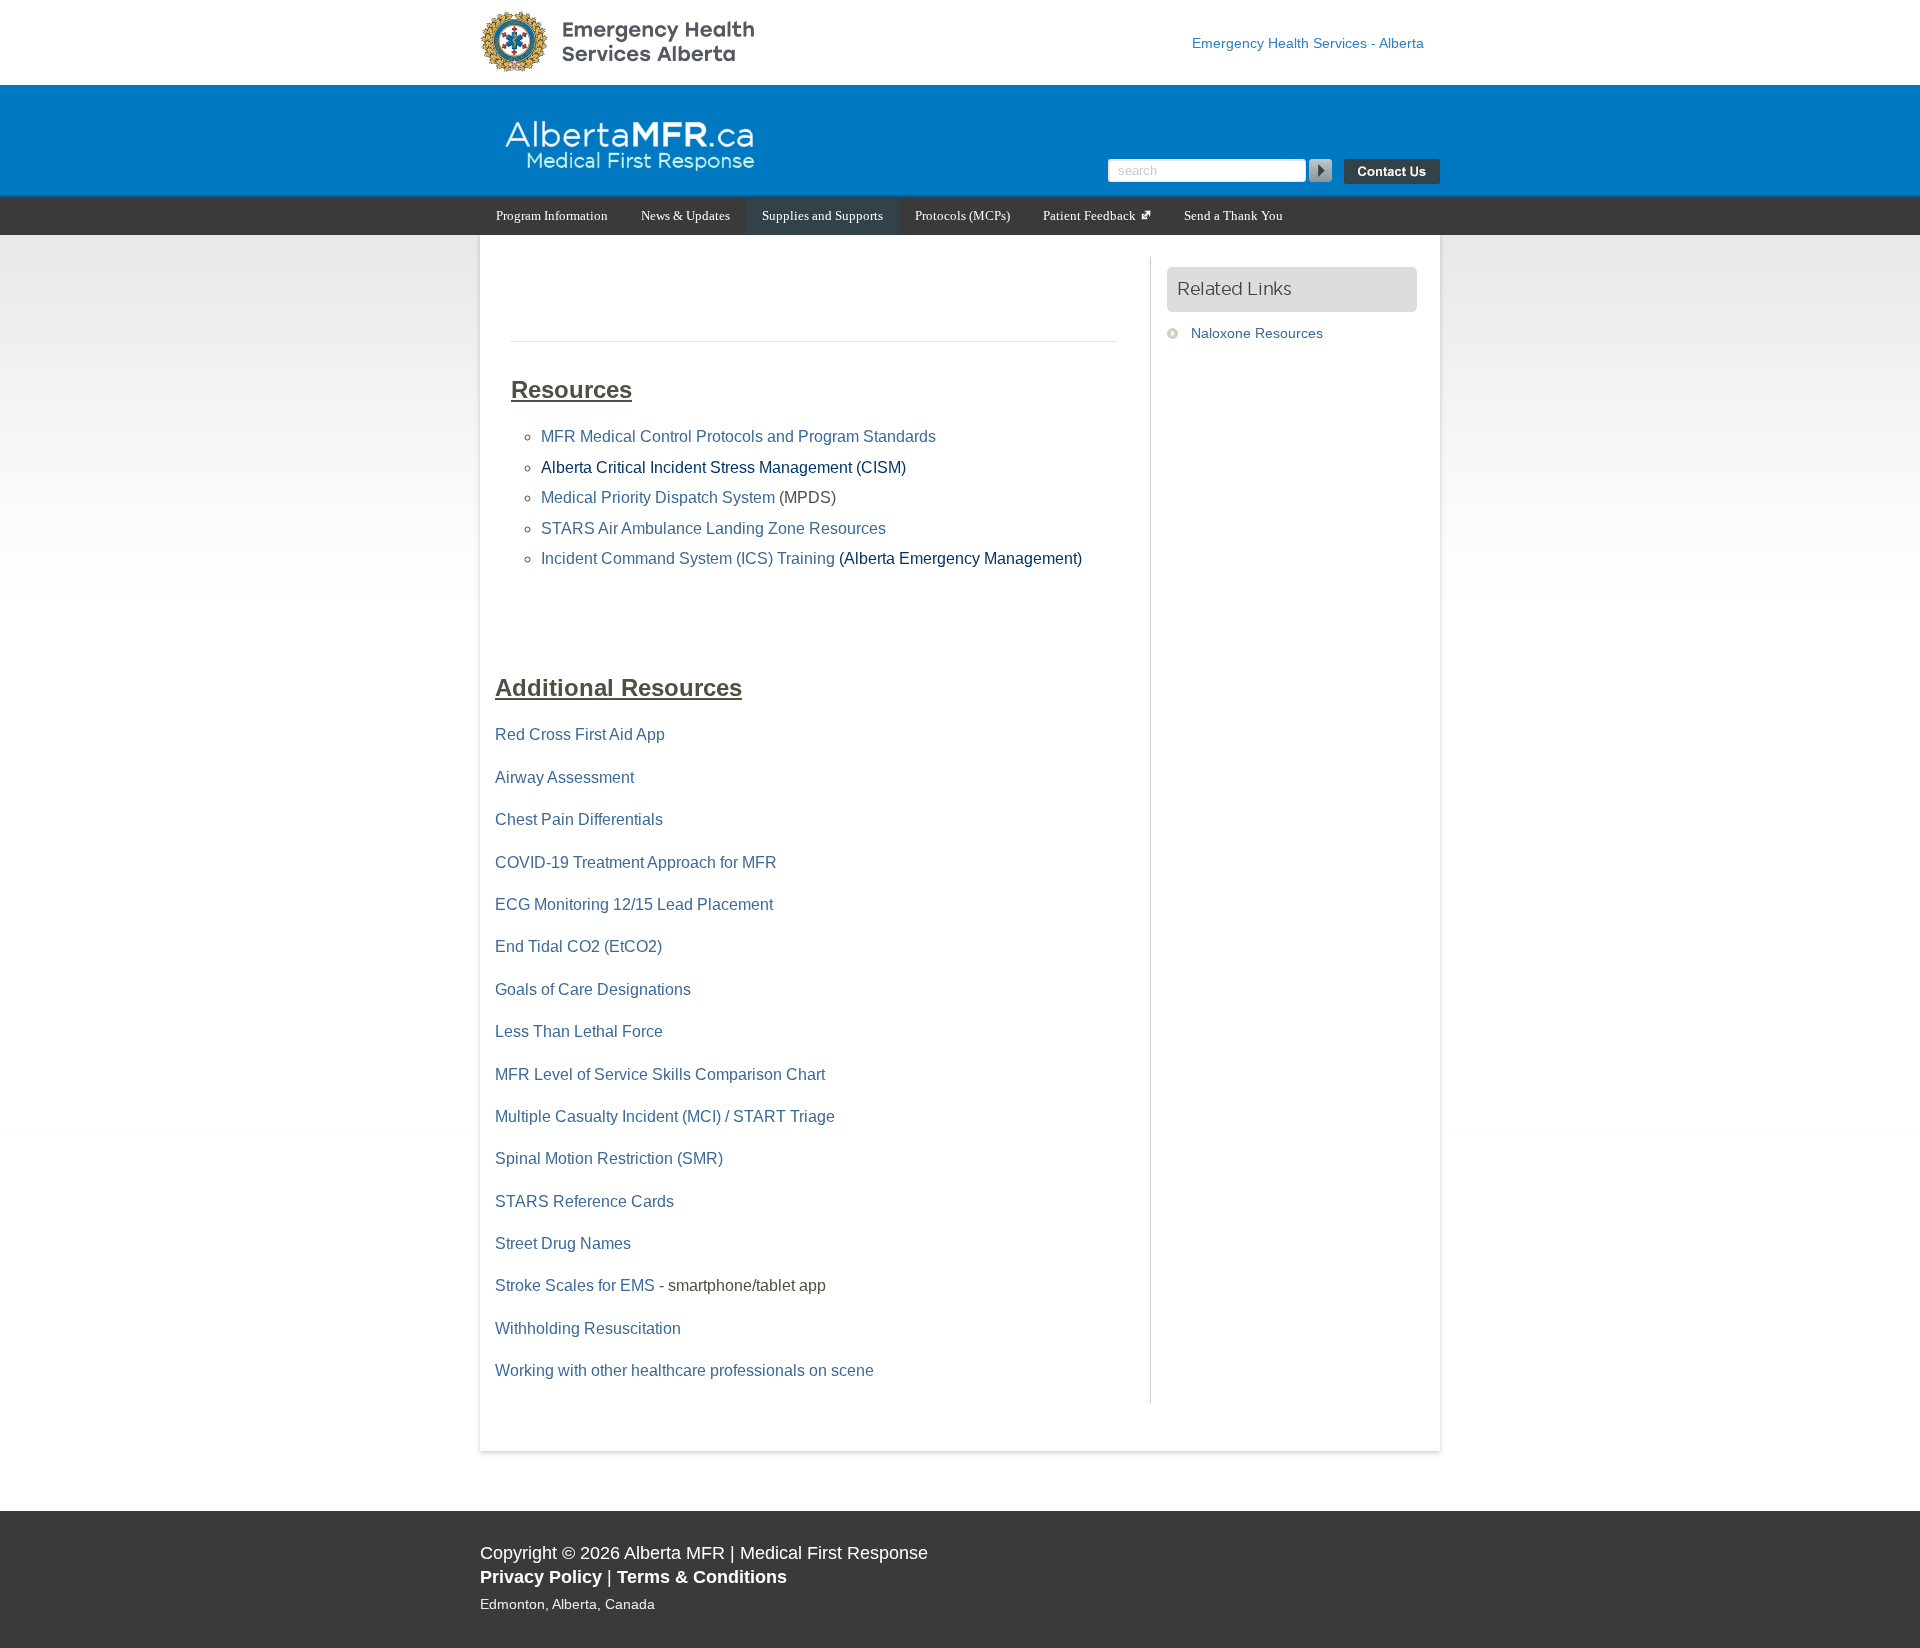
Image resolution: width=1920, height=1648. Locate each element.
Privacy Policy (541, 1577)
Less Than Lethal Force (579, 1031)
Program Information (552, 215)
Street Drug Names (563, 1243)
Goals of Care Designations (593, 989)
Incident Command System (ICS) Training (688, 558)
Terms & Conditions (702, 1577)
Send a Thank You (1233, 215)
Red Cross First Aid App (580, 734)
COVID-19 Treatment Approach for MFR (636, 862)
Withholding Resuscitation (588, 1328)
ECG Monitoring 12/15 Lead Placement (634, 904)
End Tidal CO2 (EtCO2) (578, 946)
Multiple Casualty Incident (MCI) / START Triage (665, 1116)
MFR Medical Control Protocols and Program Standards (738, 436)
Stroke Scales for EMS (575, 1285)
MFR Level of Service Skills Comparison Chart (660, 1074)
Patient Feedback (1091, 215)
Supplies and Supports (822, 215)
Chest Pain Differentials (579, 819)
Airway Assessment (564, 777)
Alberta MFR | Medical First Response (730, 140)
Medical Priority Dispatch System (658, 497)
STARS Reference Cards (584, 1201)
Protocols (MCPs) (962, 215)
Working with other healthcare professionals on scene (684, 1370)
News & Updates (685, 215)
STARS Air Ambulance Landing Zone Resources (713, 528)
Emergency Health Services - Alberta (1308, 43)
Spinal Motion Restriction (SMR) (609, 1158)
